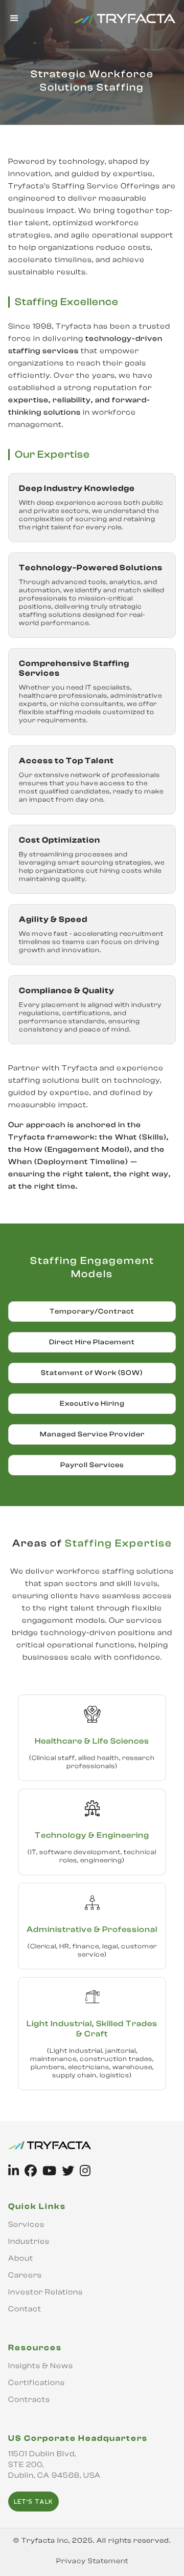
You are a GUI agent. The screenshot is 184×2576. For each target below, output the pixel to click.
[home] (122, 18)
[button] (15, 18)
